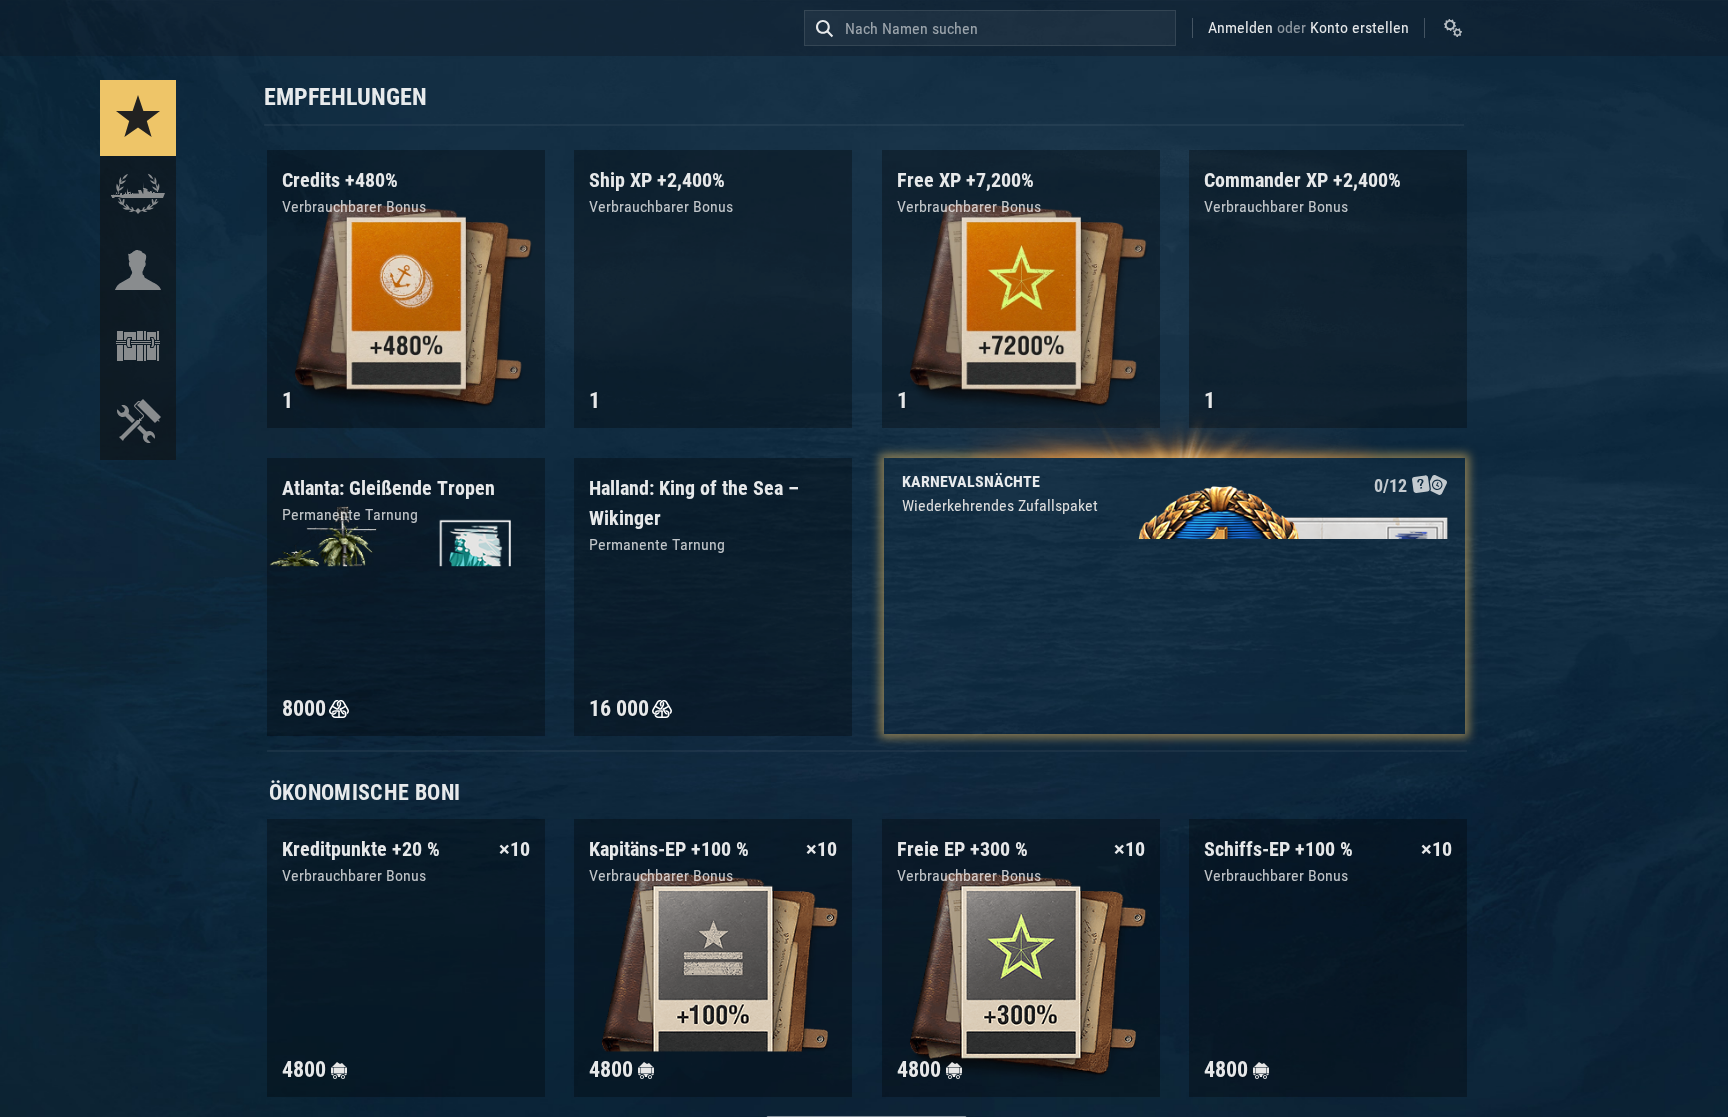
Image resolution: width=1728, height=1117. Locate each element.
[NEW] (138, 118)
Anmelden (1240, 27)
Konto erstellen (1359, 27)
